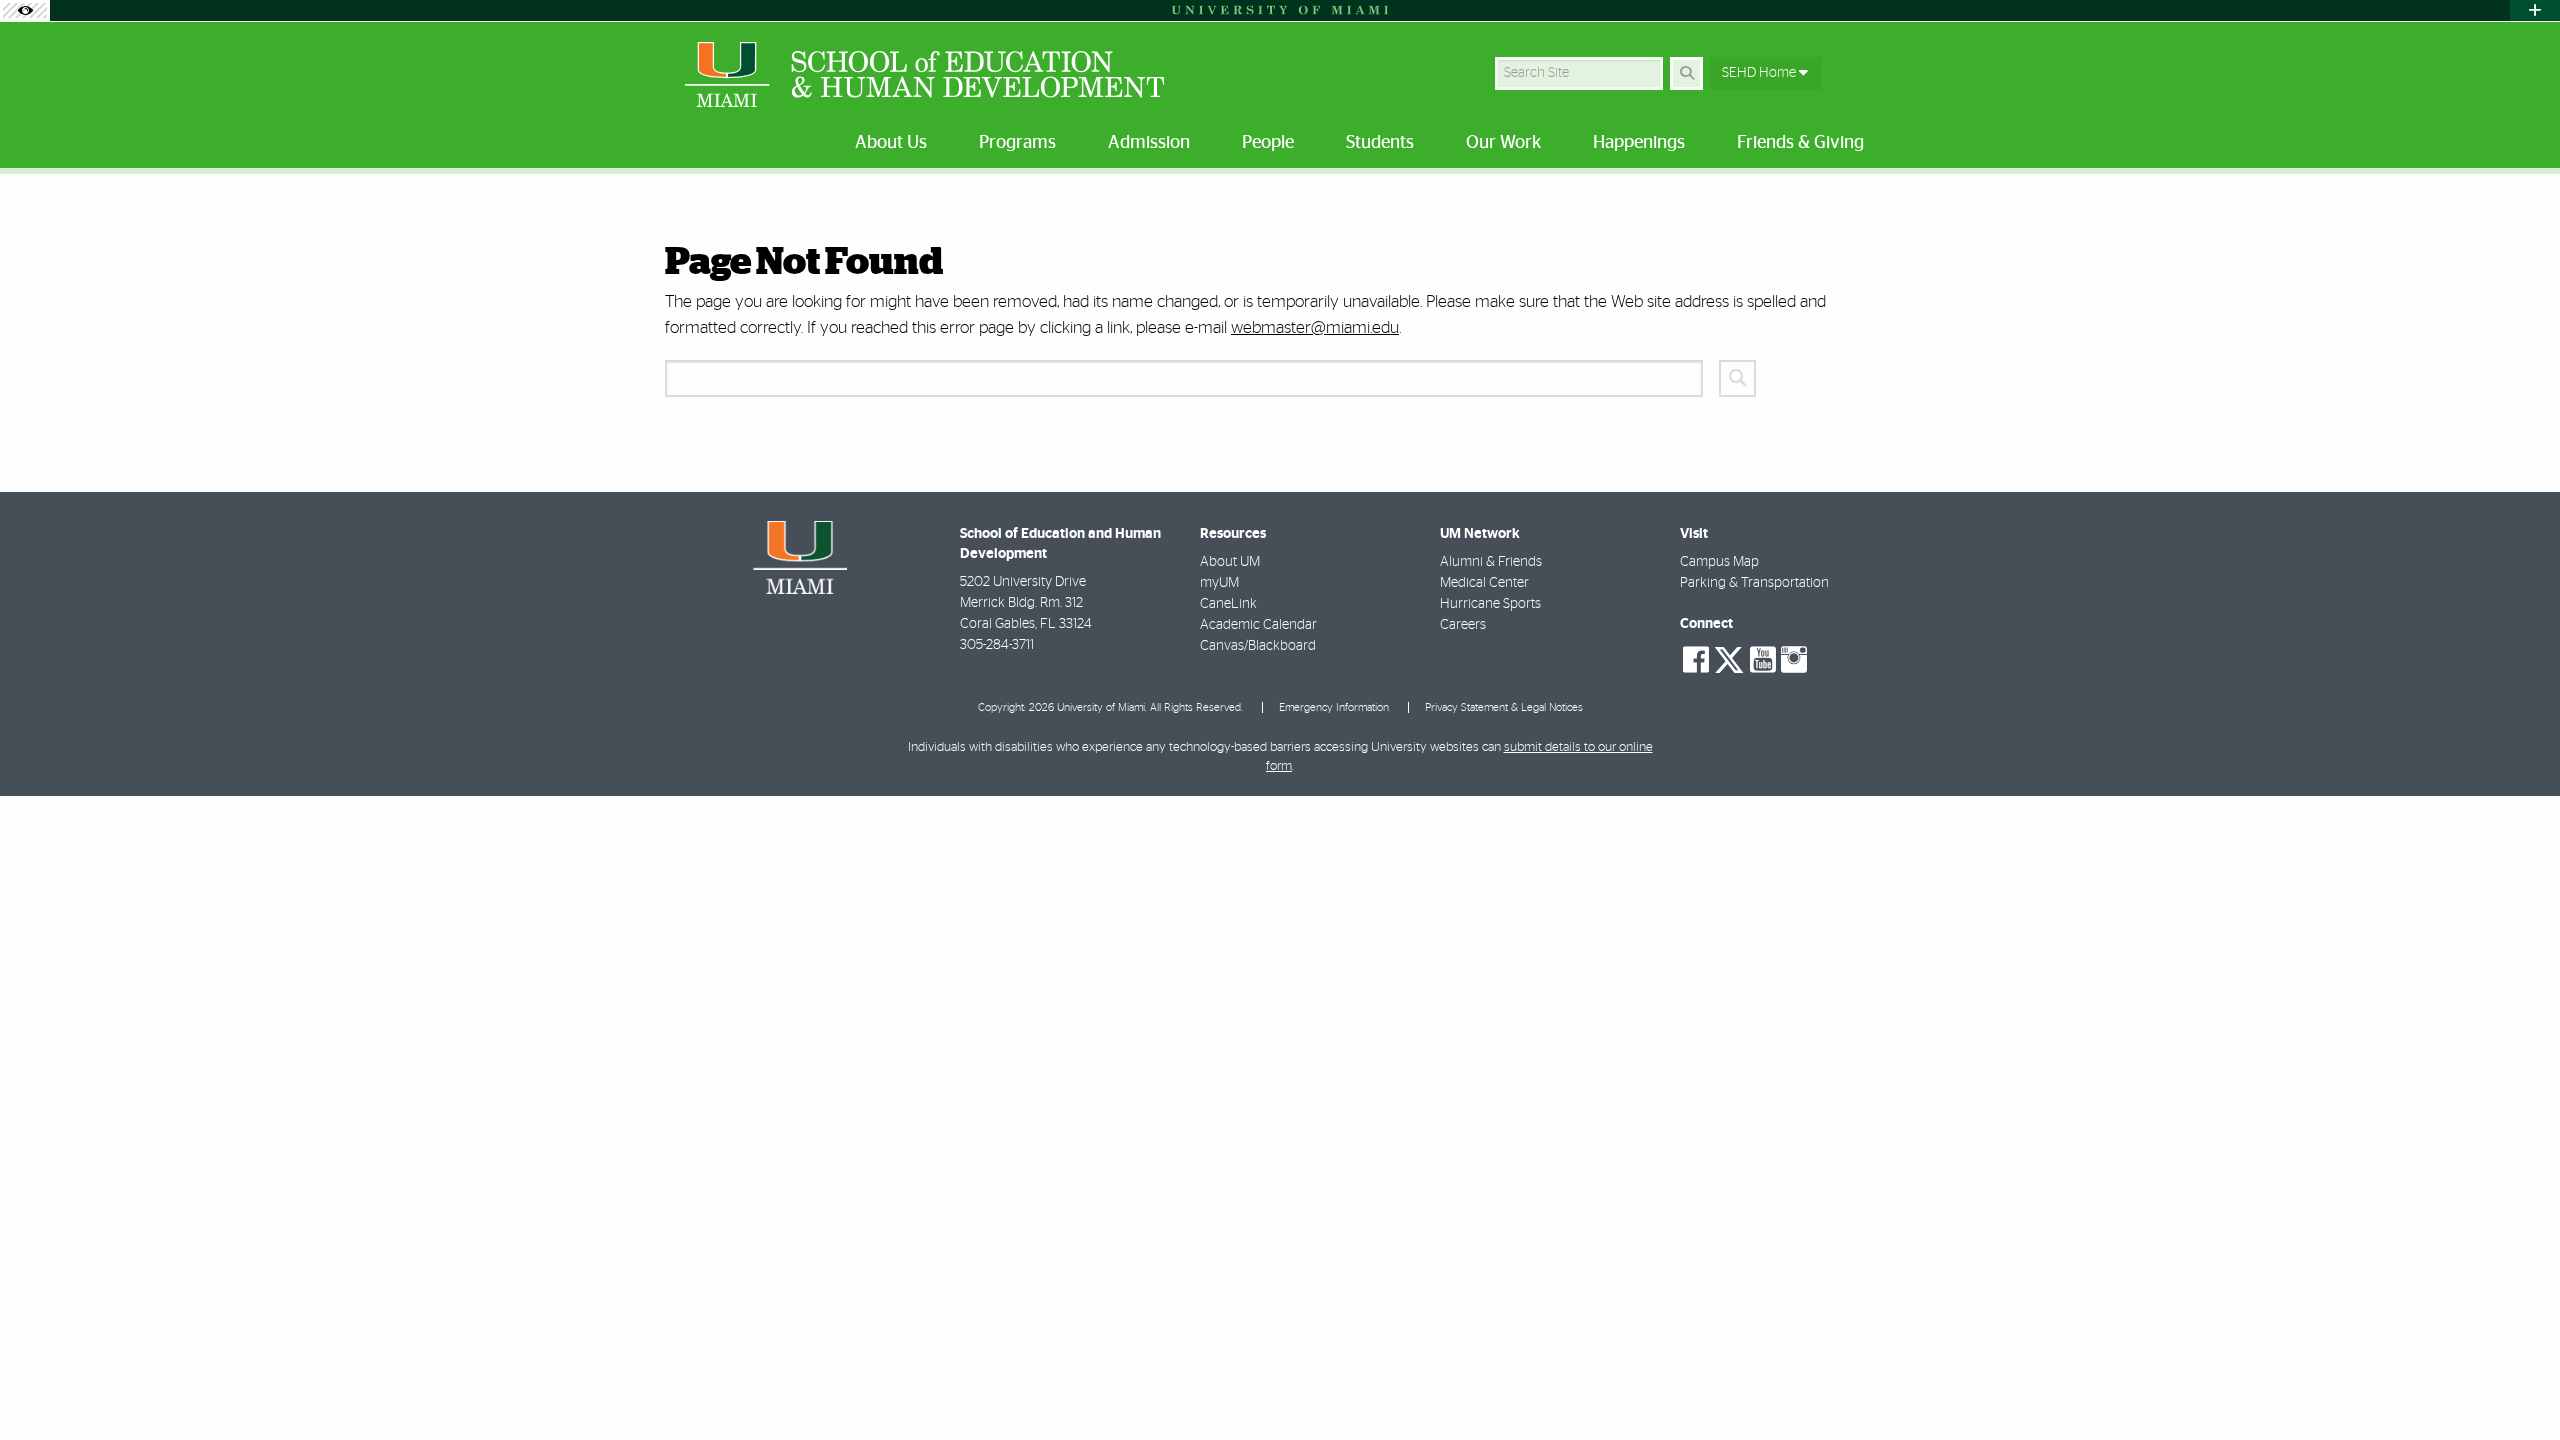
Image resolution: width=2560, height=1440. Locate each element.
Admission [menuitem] (1149, 143)
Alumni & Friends (1491, 562)
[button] (2434, 1390)
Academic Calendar (1258, 625)
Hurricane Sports (1490, 604)
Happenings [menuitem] (1639, 143)
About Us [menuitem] (891, 143)
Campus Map (1719, 562)
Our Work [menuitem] (1503, 143)
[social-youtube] (1763, 660)
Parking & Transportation (1754, 583)
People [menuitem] (1268, 143)
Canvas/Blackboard (1258, 646)
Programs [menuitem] (1017, 143)
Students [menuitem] (1380, 143)
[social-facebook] (1696, 660)
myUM (1219, 583)
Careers (1463, 625)
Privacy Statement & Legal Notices (1504, 707)
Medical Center (1484, 583)
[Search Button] (1686, 73)
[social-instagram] (1794, 660)
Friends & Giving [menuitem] (1800, 143)
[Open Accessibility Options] (25, 10)
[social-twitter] (1729, 658)
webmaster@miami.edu (1315, 327)
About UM (1230, 562)
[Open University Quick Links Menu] (2535, 10)
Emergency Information (1334, 707)
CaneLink (1228, 604)
